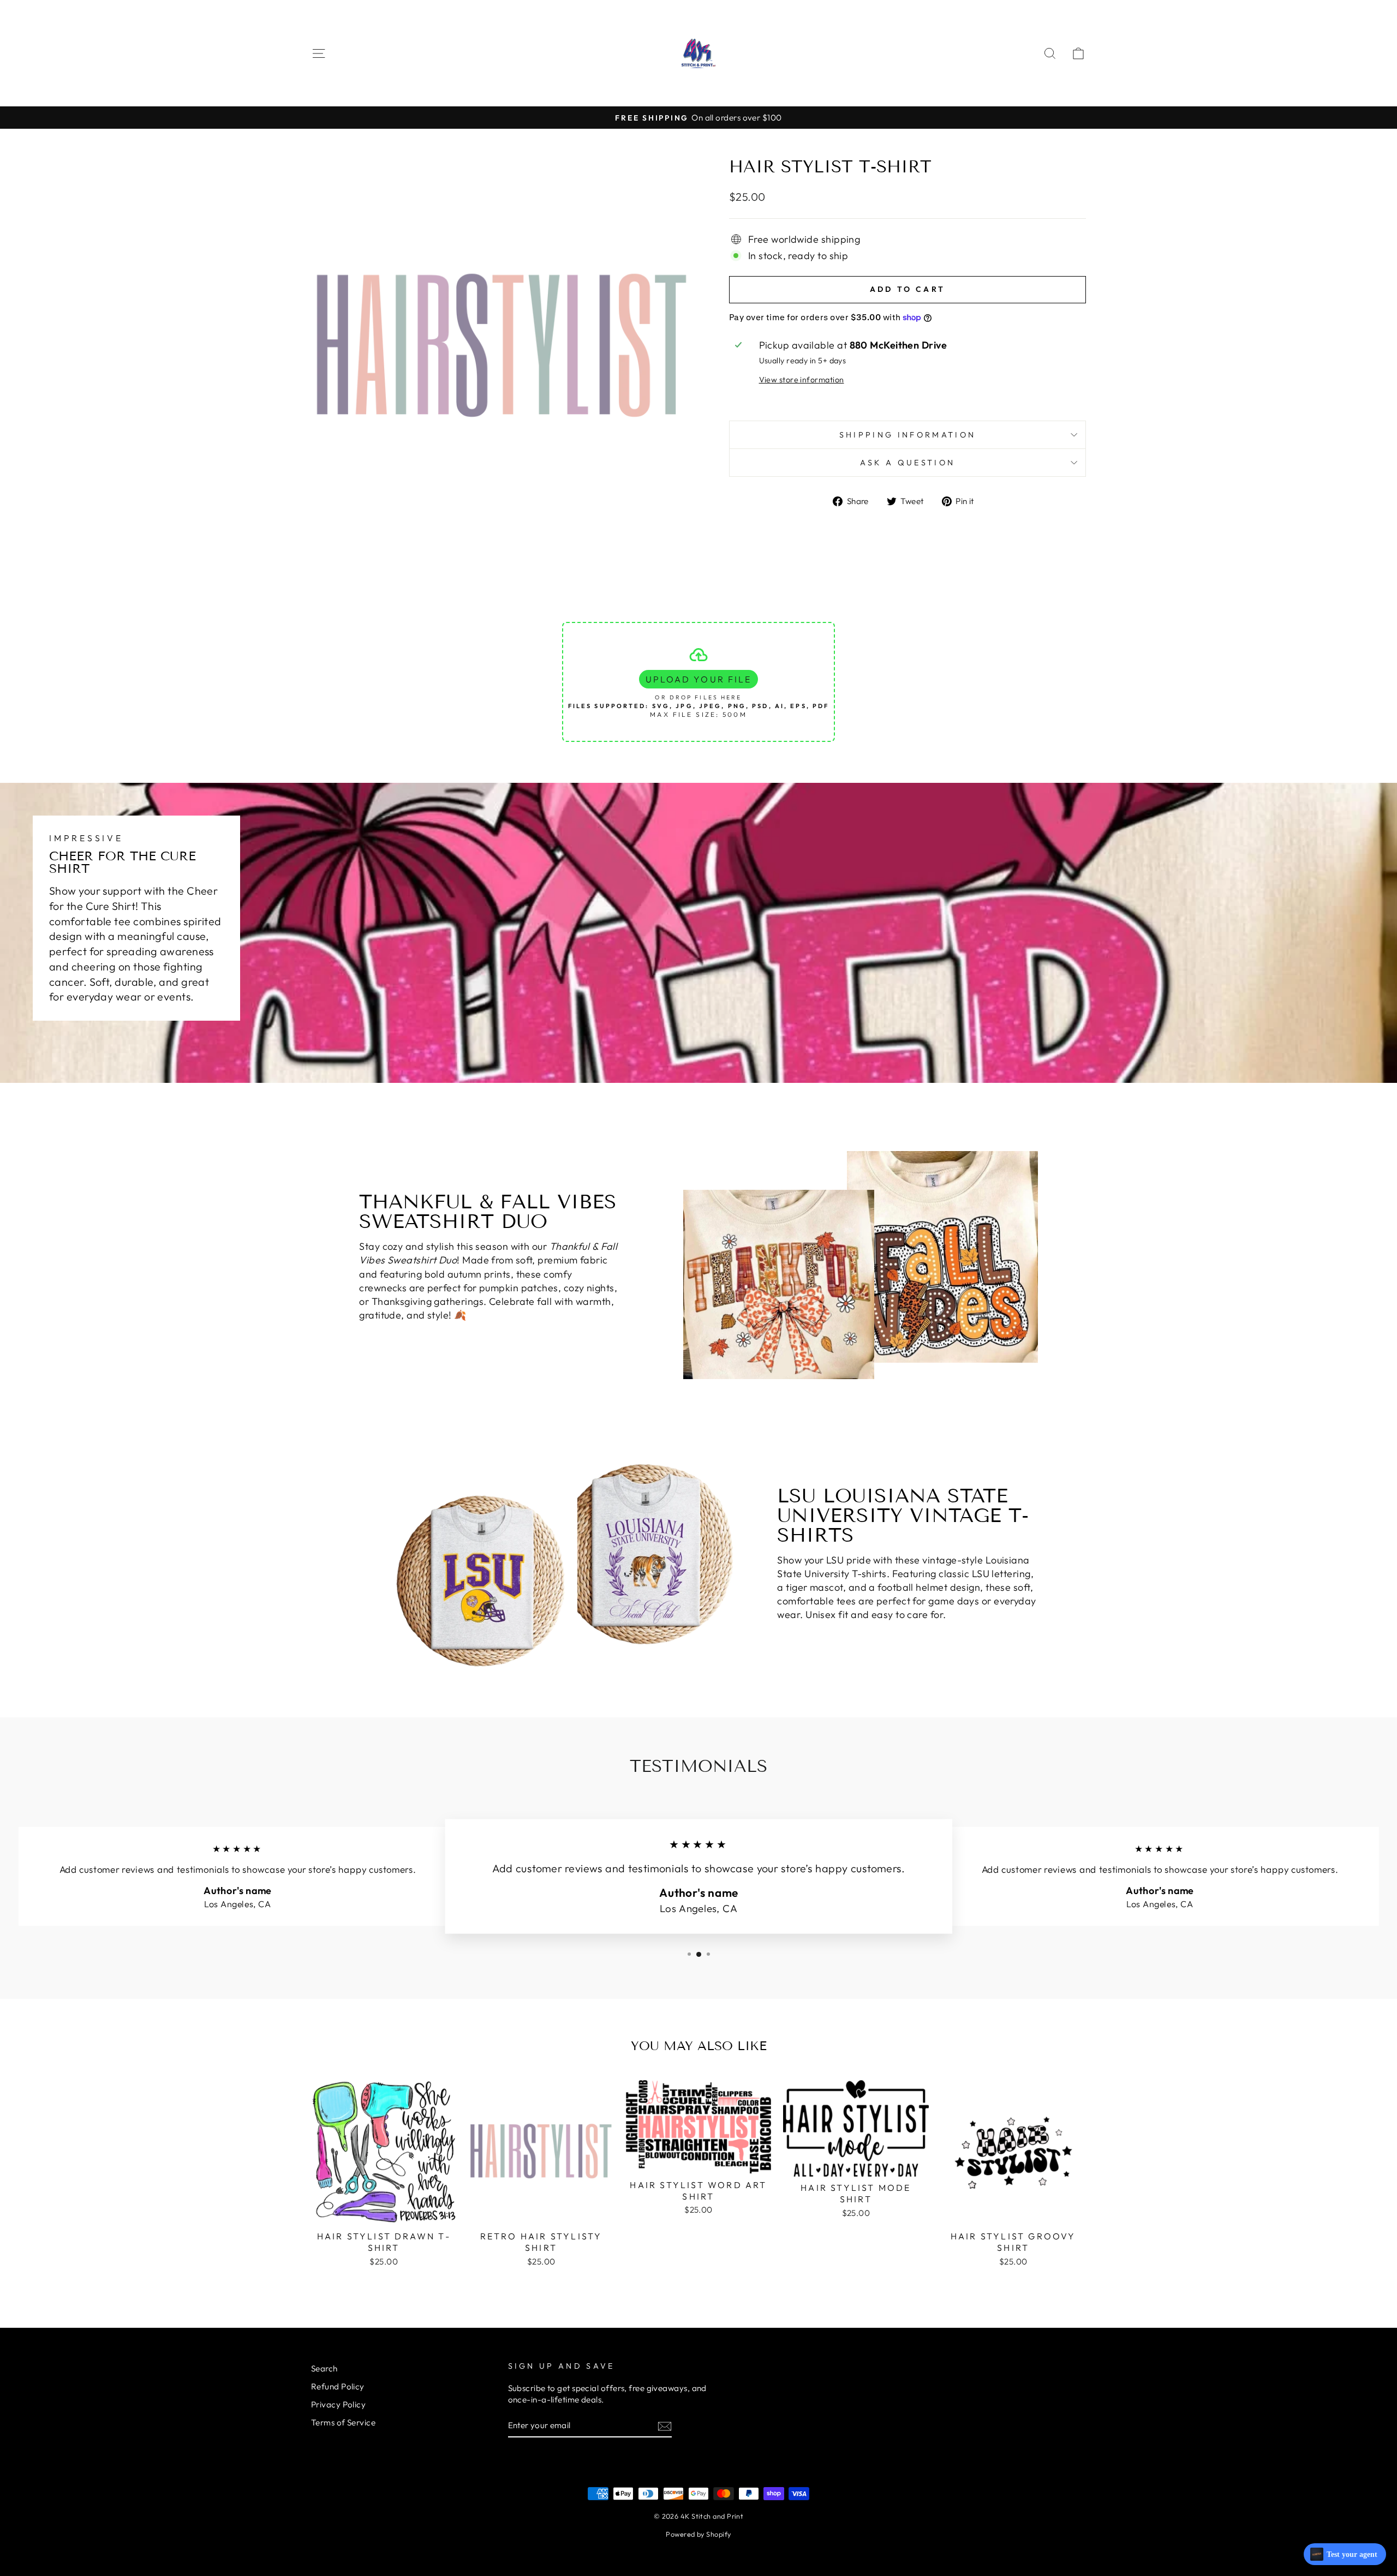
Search (324, 2368)
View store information (802, 380)
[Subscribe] (665, 2426)
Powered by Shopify (698, 2534)
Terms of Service (343, 2422)
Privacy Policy (338, 2404)
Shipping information (908, 435)
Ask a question (908, 463)
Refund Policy (338, 2386)
